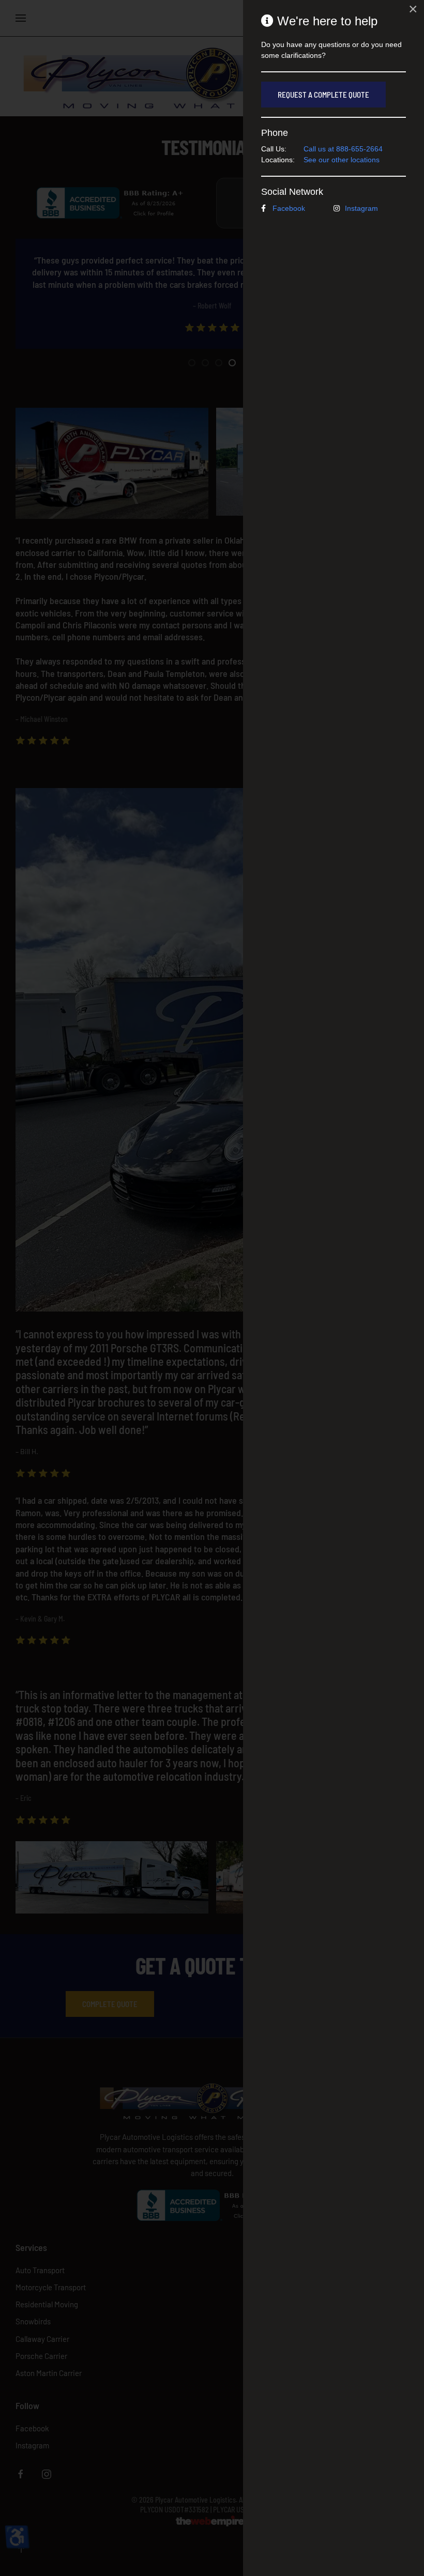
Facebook (289, 208)
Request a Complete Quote (323, 95)
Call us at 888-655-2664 (343, 149)
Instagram (361, 208)
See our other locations (342, 160)
